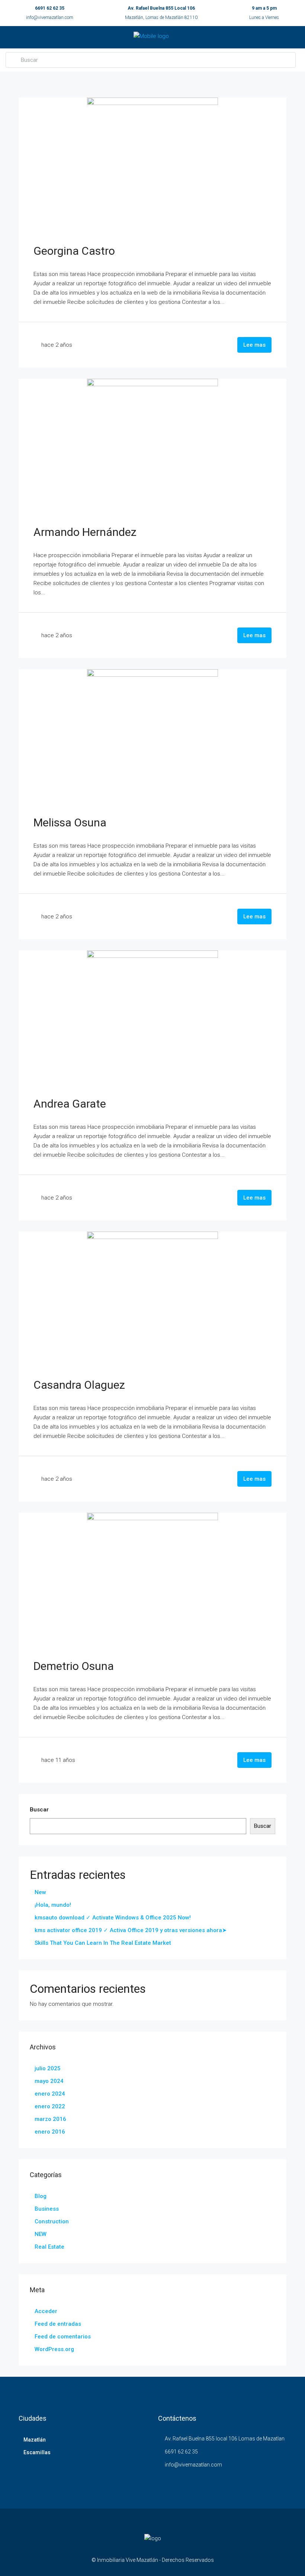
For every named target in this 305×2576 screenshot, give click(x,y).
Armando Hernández (85, 532)
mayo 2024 (49, 2081)
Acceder (46, 2311)
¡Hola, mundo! (53, 1905)
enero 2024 (50, 2094)
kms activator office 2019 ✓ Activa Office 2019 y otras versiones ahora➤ (131, 1930)
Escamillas (37, 2452)
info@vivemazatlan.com (50, 18)
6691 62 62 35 (50, 8)
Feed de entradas (58, 2324)
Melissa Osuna (70, 822)
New (40, 1892)
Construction (52, 2221)
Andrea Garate (70, 1104)
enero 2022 (50, 2106)
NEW (41, 2234)
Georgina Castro (74, 251)
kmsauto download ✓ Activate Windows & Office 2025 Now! (113, 1918)
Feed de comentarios (63, 2337)
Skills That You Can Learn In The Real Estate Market (103, 1943)
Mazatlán (35, 2440)
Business (47, 2209)
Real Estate (49, 2247)
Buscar (39, 1810)
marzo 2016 (50, 2119)
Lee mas (254, 345)
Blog (41, 2196)
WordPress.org (54, 2349)
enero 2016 (50, 2132)
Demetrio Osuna (74, 1666)
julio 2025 (48, 2068)
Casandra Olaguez (79, 1385)
